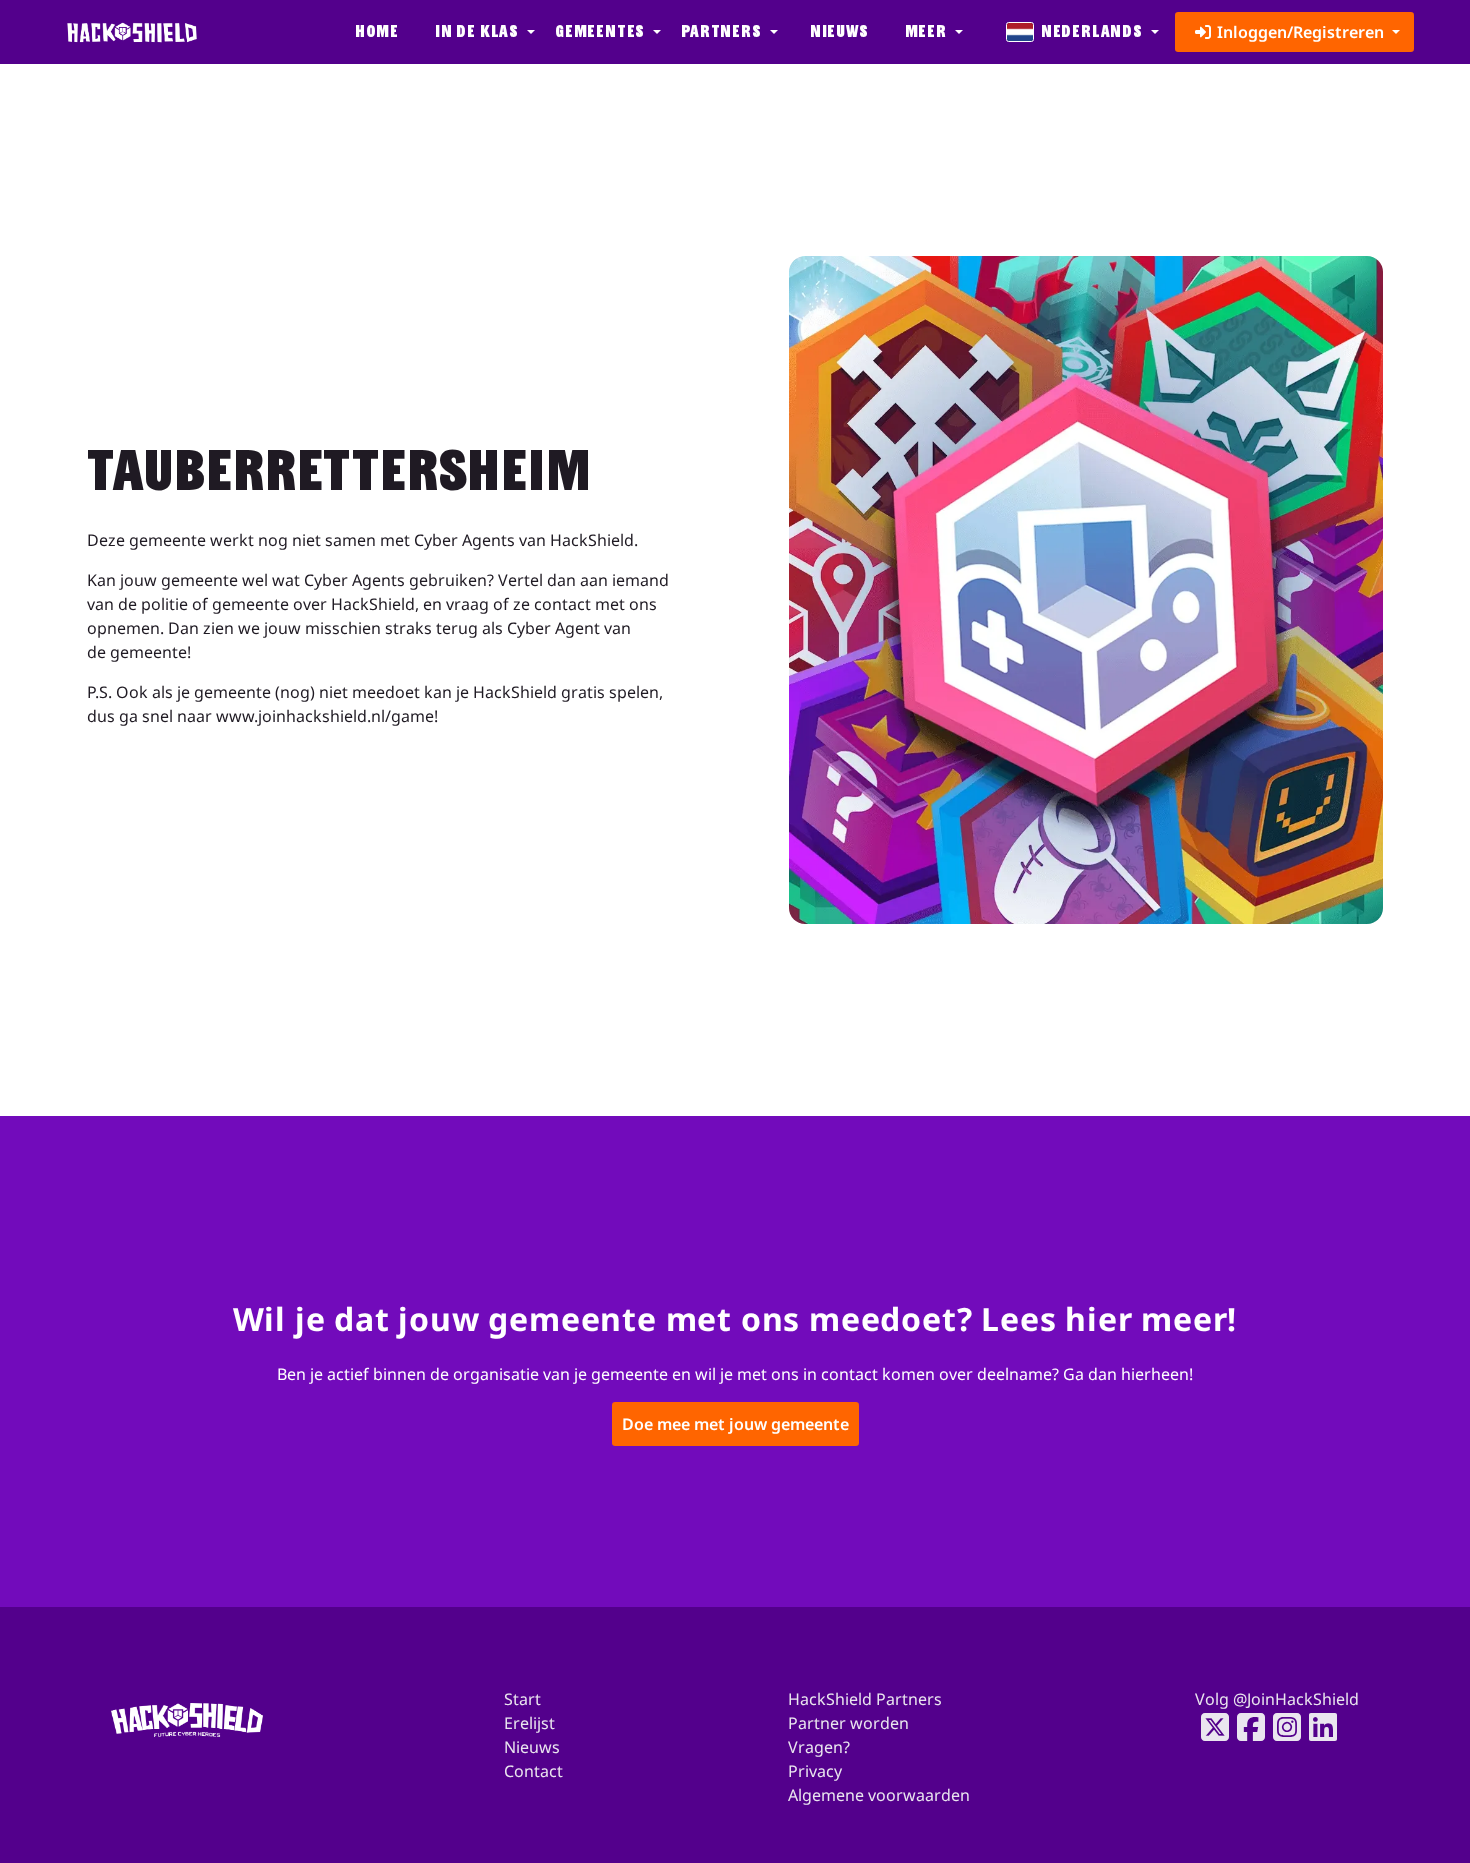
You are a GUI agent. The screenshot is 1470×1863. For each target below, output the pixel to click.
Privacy (815, 1771)
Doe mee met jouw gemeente (735, 1425)
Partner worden (848, 1723)
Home (377, 31)
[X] (1209, 1727)
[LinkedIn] (1317, 1727)
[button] (483, 32)
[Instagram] (1281, 1727)
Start (522, 1699)
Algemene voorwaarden (879, 1795)
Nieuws (839, 31)
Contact (533, 1771)
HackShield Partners (865, 1699)
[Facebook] (1245, 1727)
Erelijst (529, 1723)
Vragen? (819, 1747)
